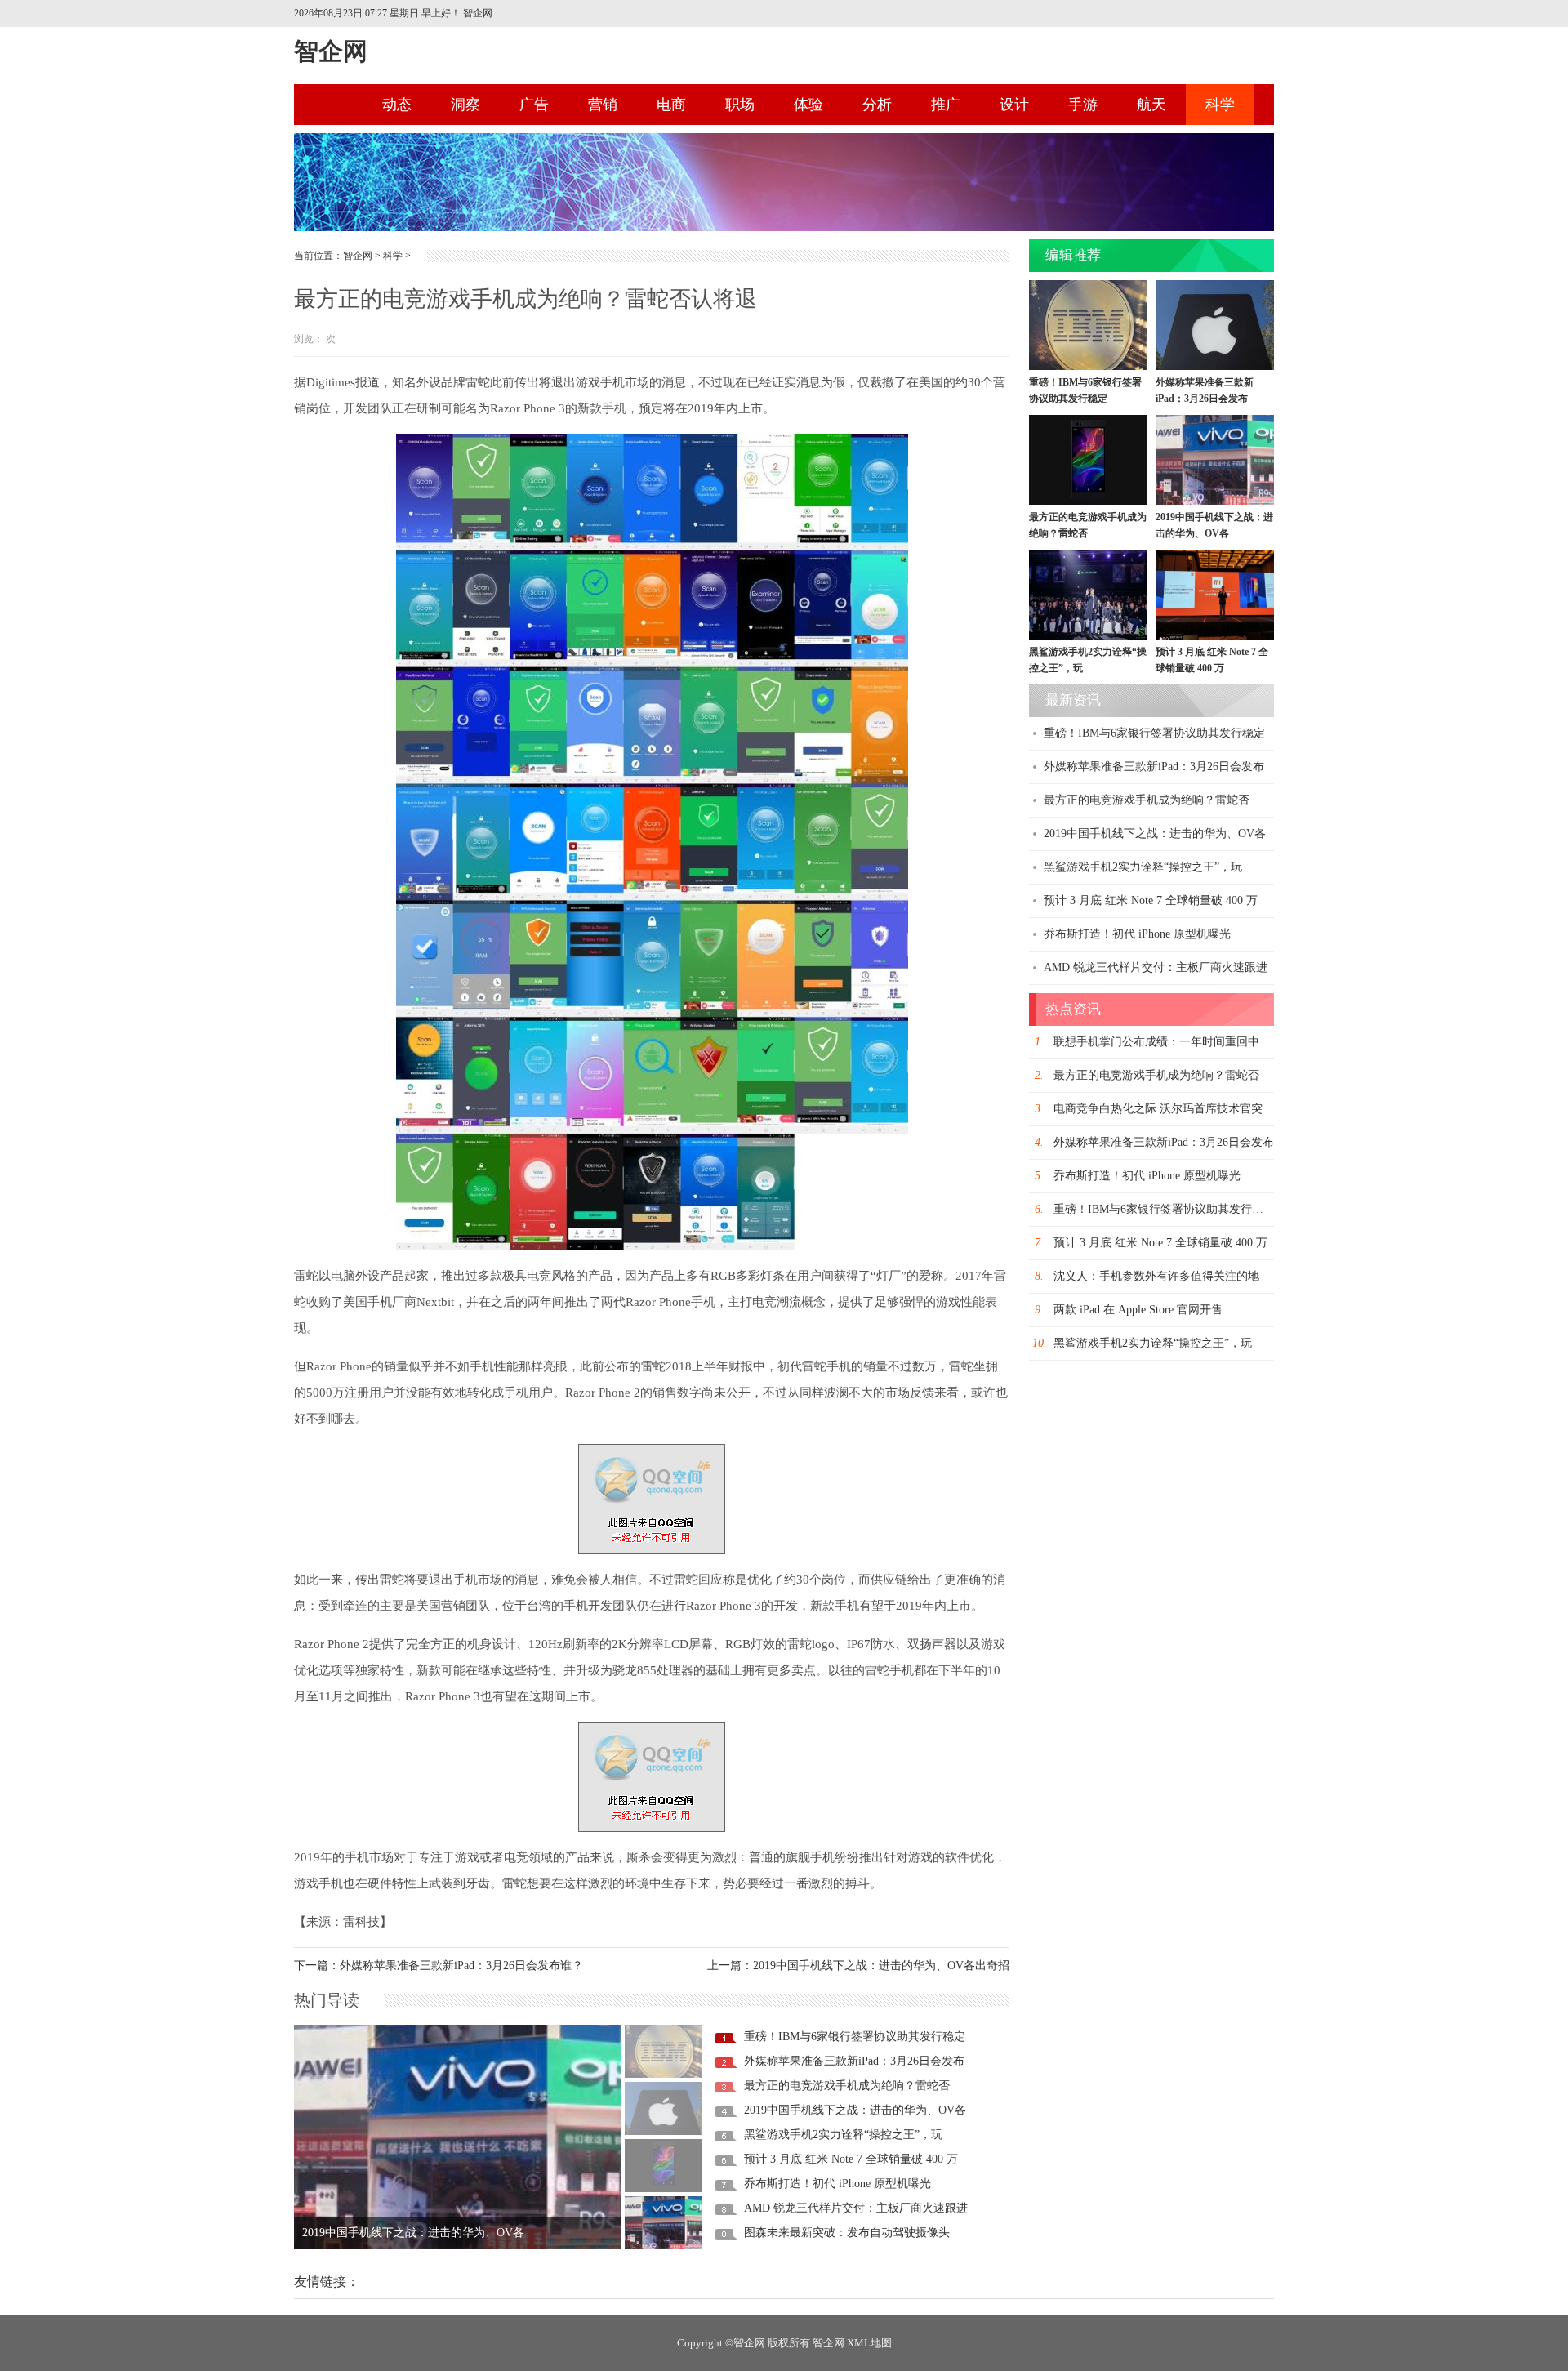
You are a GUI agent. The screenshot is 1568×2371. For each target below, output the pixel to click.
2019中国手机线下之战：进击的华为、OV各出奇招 (881, 1965)
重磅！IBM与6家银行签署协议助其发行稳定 (413, 2233)
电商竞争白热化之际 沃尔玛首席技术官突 (1158, 1109)
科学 (1220, 105)
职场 (740, 105)
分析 (877, 105)
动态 (397, 105)
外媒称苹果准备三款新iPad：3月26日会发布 (854, 2061)
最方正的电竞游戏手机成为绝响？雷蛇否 (847, 2086)
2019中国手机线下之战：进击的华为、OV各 (855, 2110)
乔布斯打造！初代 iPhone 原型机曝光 (837, 2184)
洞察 (465, 105)
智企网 (331, 51)
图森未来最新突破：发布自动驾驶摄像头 (847, 2233)
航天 (1151, 105)
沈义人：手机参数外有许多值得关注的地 (1156, 1276)
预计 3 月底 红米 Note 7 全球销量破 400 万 (851, 2159)
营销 (603, 105)
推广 (946, 105)
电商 (671, 105)
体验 (808, 105)
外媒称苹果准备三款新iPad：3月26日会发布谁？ (461, 1965)
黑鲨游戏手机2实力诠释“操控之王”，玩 (843, 2135)
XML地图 (869, 2343)
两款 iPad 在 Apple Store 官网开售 (1138, 1310)
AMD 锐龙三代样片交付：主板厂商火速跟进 (856, 2208)
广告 (534, 105)
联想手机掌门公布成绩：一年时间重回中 (1156, 1042)
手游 (1083, 105)
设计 (1014, 105)
